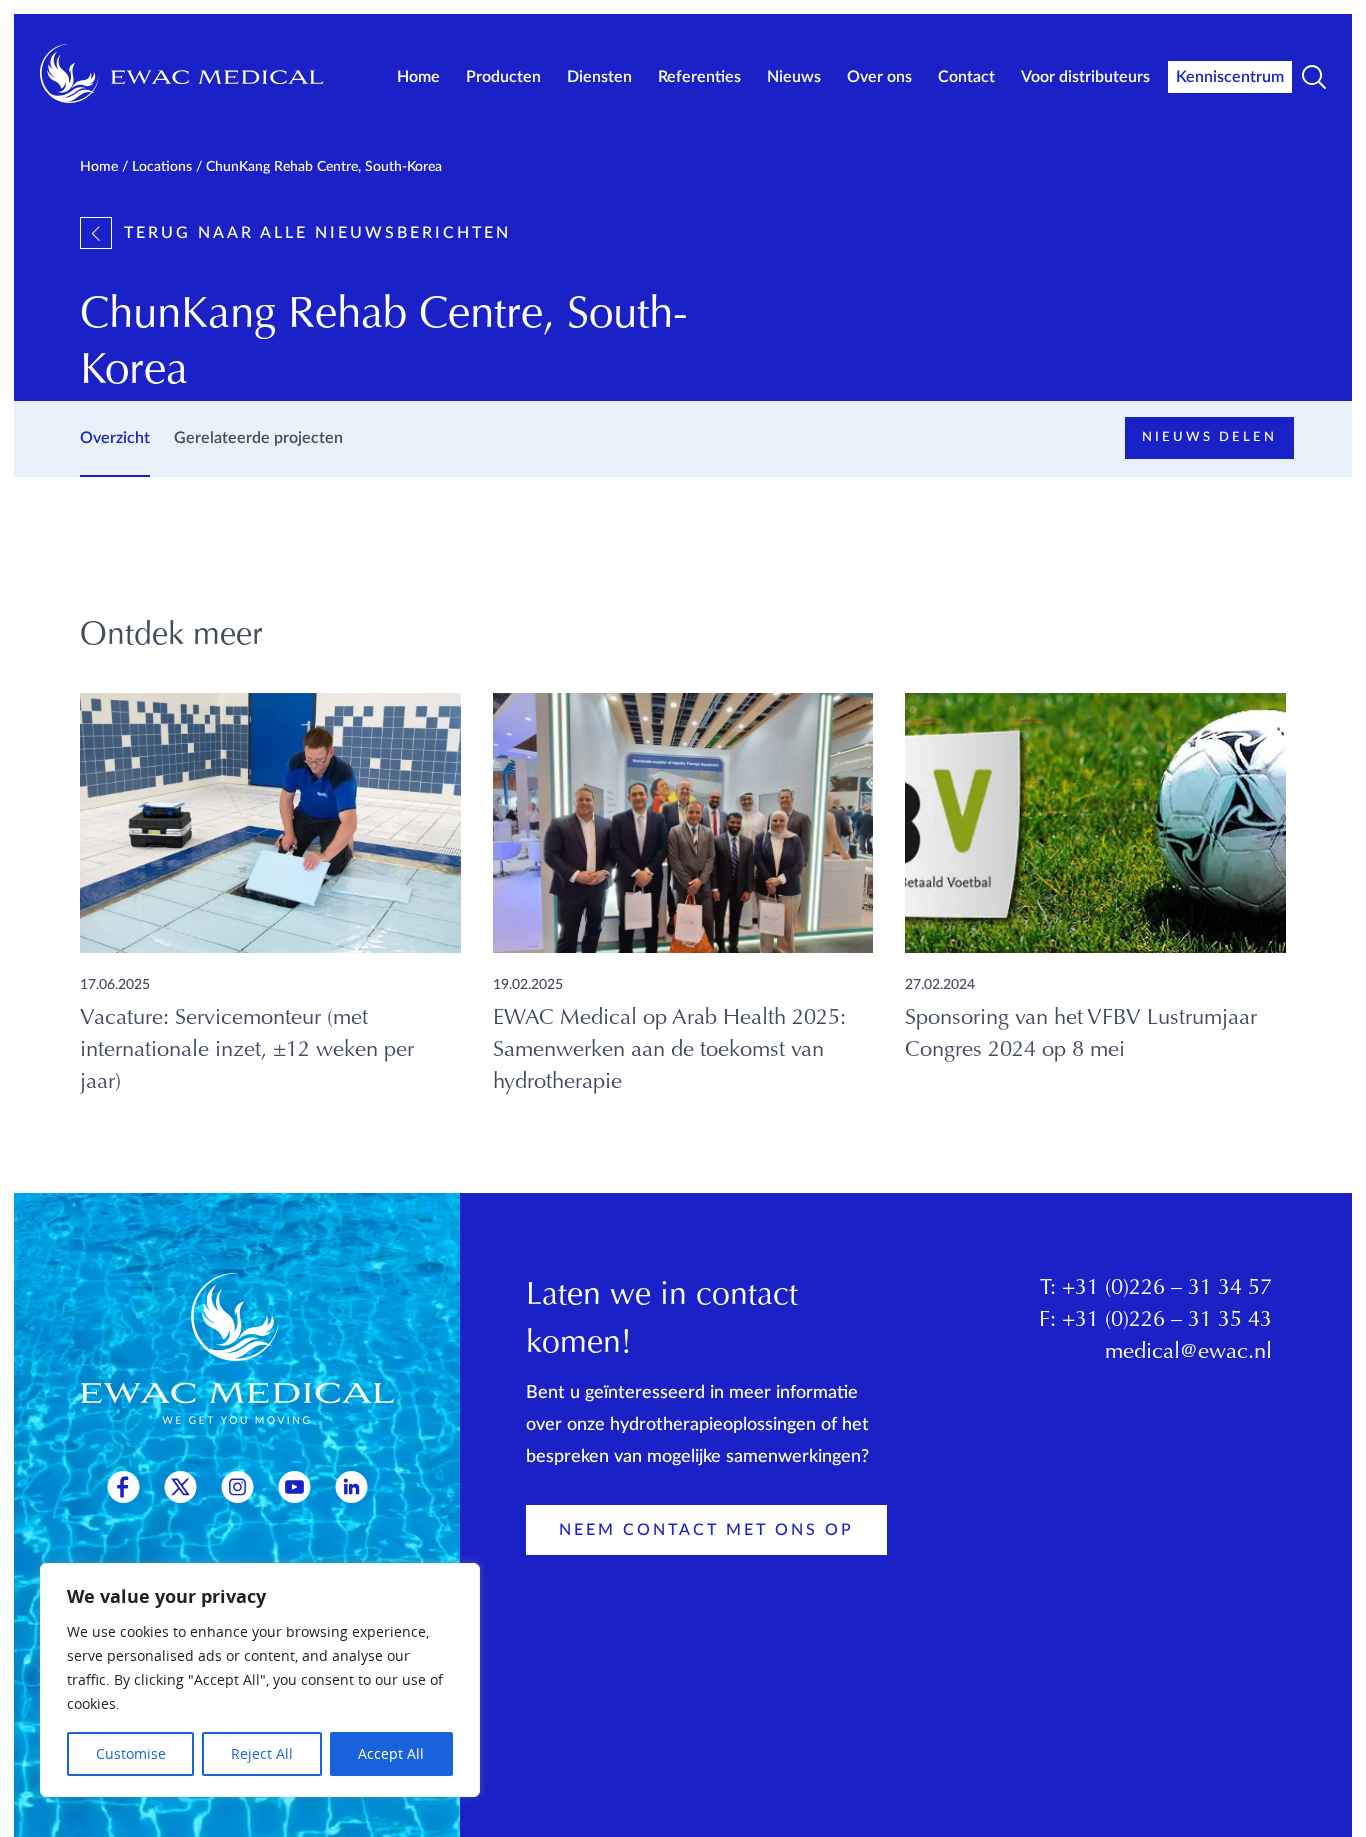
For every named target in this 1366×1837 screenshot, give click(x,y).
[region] (260, 1680)
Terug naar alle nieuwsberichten (317, 233)
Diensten (599, 77)
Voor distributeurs (1085, 77)
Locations (162, 167)
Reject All (262, 1753)
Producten (503, 77)
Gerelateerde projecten (258, 438)
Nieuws (794, 77)
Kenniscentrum (1230, 77)
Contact (966, 77)
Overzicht (115, 438)
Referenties (699, 77)
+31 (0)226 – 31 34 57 (1167, 1289)
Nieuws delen (1209, 437)
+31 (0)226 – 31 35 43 (1167, 1321)
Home (418, 77)
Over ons (879, 77)
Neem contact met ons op (706, 1530)
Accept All (391, 1753)
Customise (131, 1753)
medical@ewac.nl (1188, 1353)
